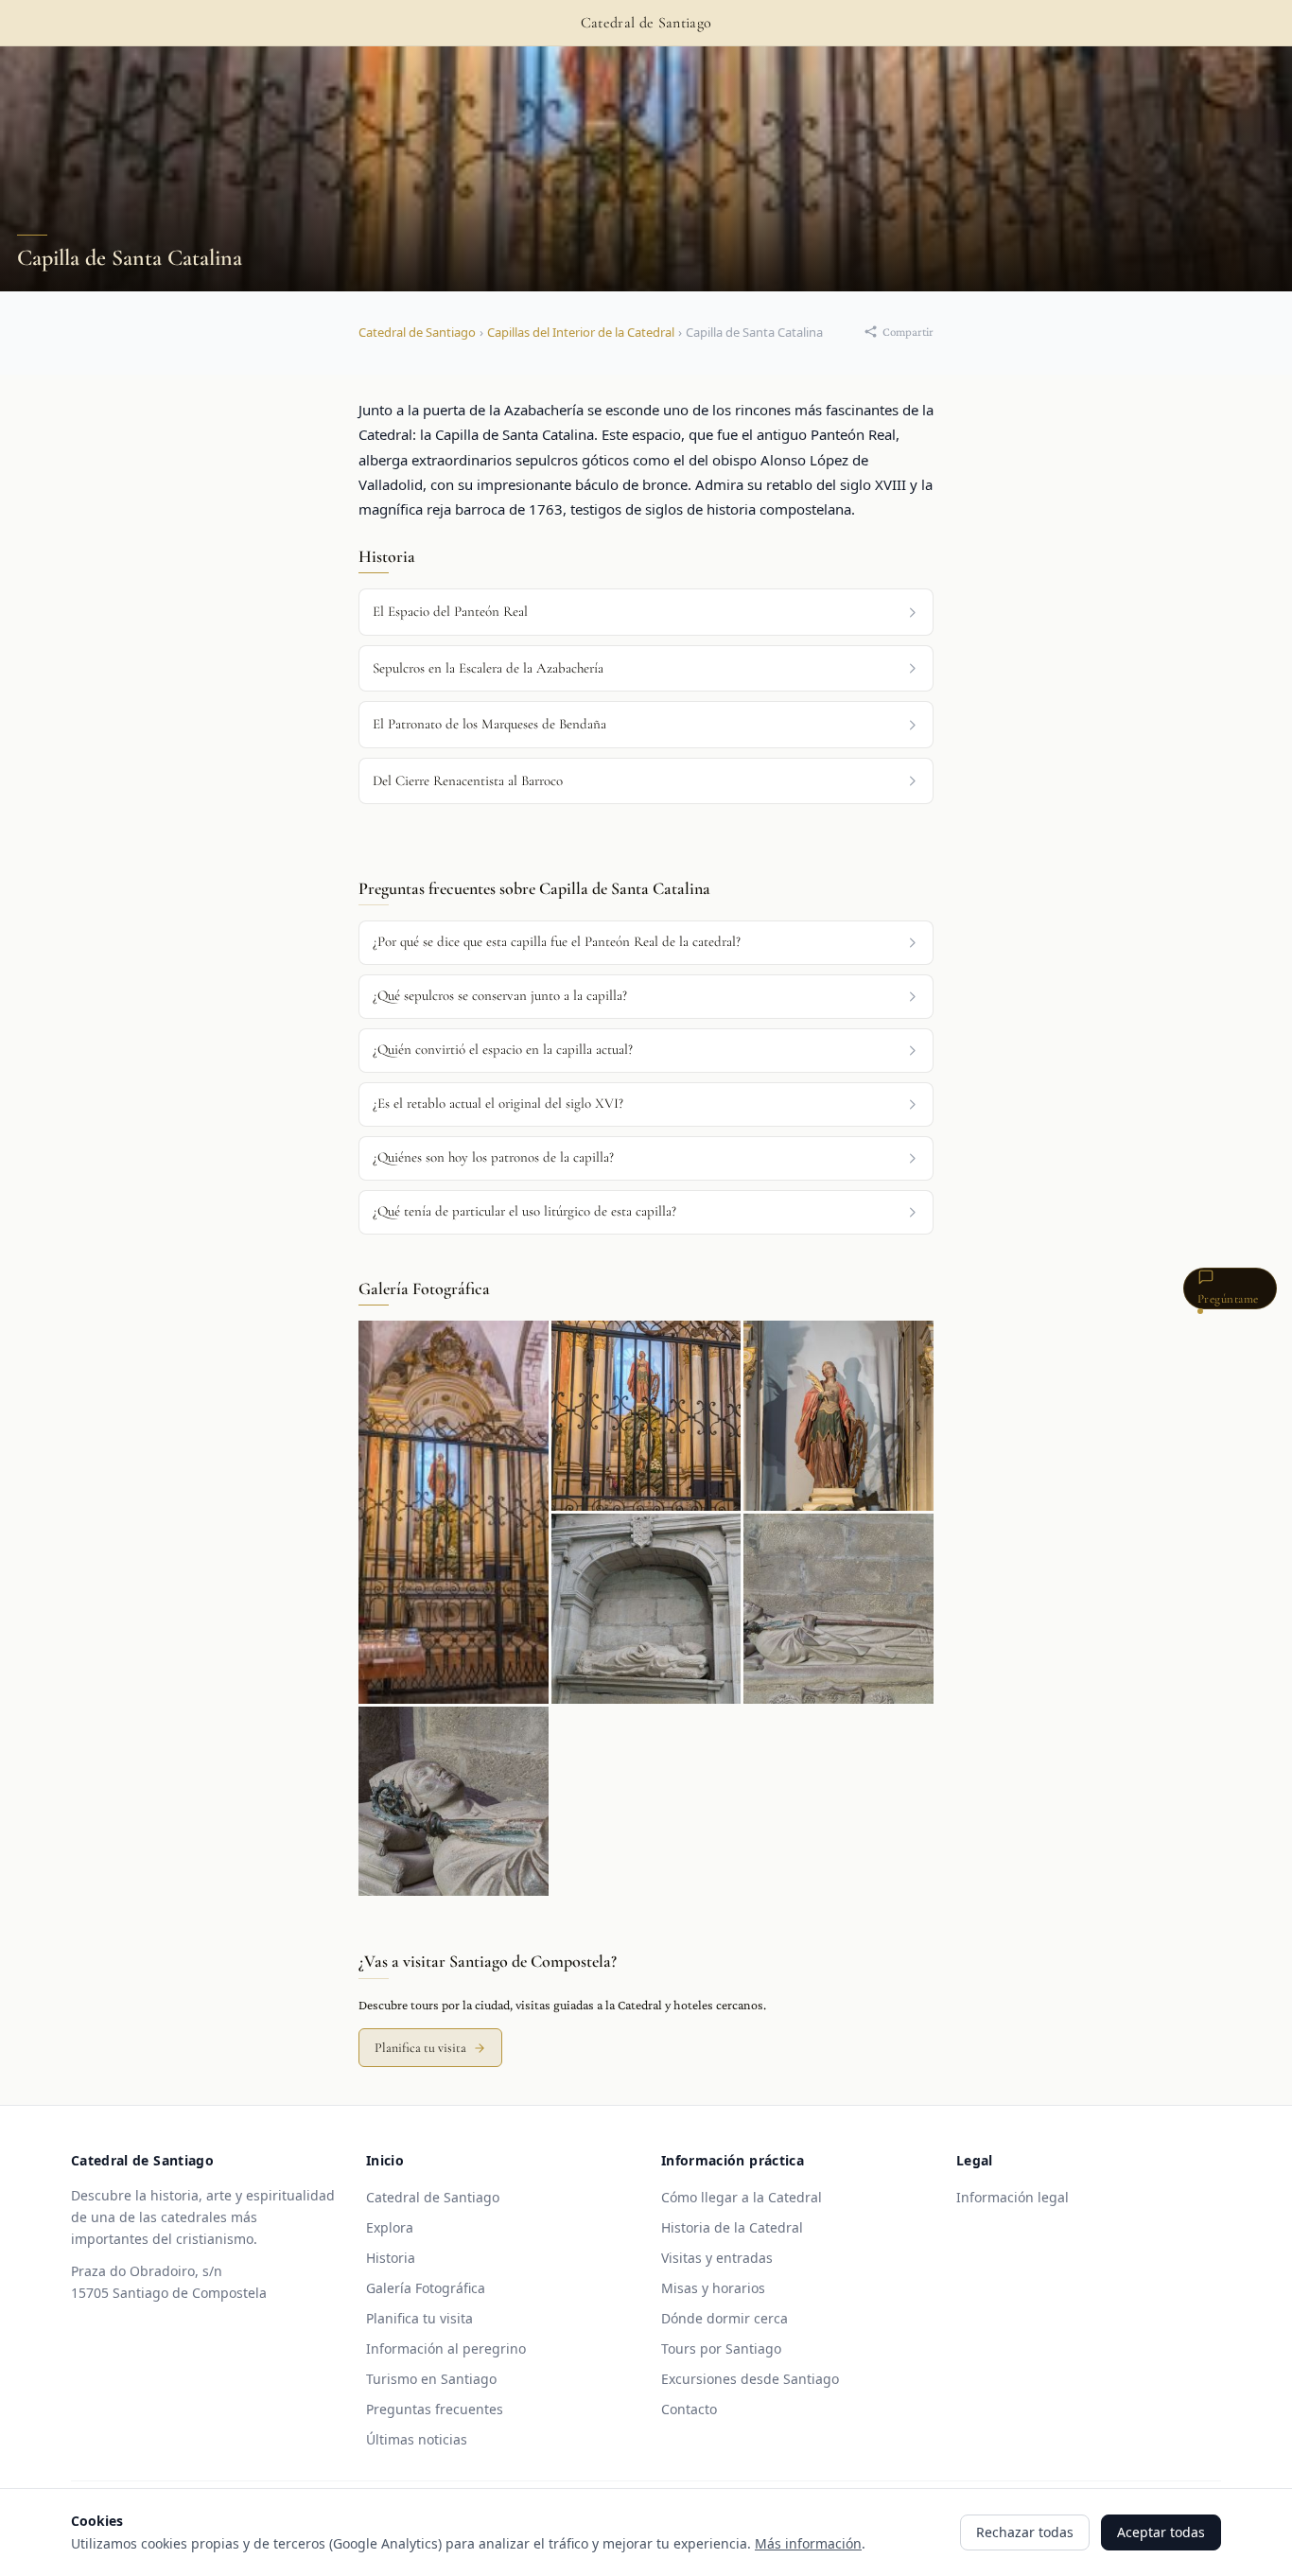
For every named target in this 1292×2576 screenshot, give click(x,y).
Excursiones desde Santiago (750, 2379)
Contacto (689, 2409)
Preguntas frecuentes (435, 2409)
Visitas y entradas (717, 2258)
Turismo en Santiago (431, 2379)
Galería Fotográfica (426, 2288)
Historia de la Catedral (732, 2227)
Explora (390, 2227)
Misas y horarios (713, 2288)
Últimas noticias (417, 2439)
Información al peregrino (446, 2348)
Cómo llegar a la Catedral (742, 2197)
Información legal (1013, 2197)
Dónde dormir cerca (725, 2318)
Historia (391, 2258)
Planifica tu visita (420, 2048)
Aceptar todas (1161, 2532)
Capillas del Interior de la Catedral (581, 332)
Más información (808, 2543)
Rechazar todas (1025, 2532)
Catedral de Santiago (417, 332)
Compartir (908, 332)
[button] (646, 943)
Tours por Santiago (721, 2348)
